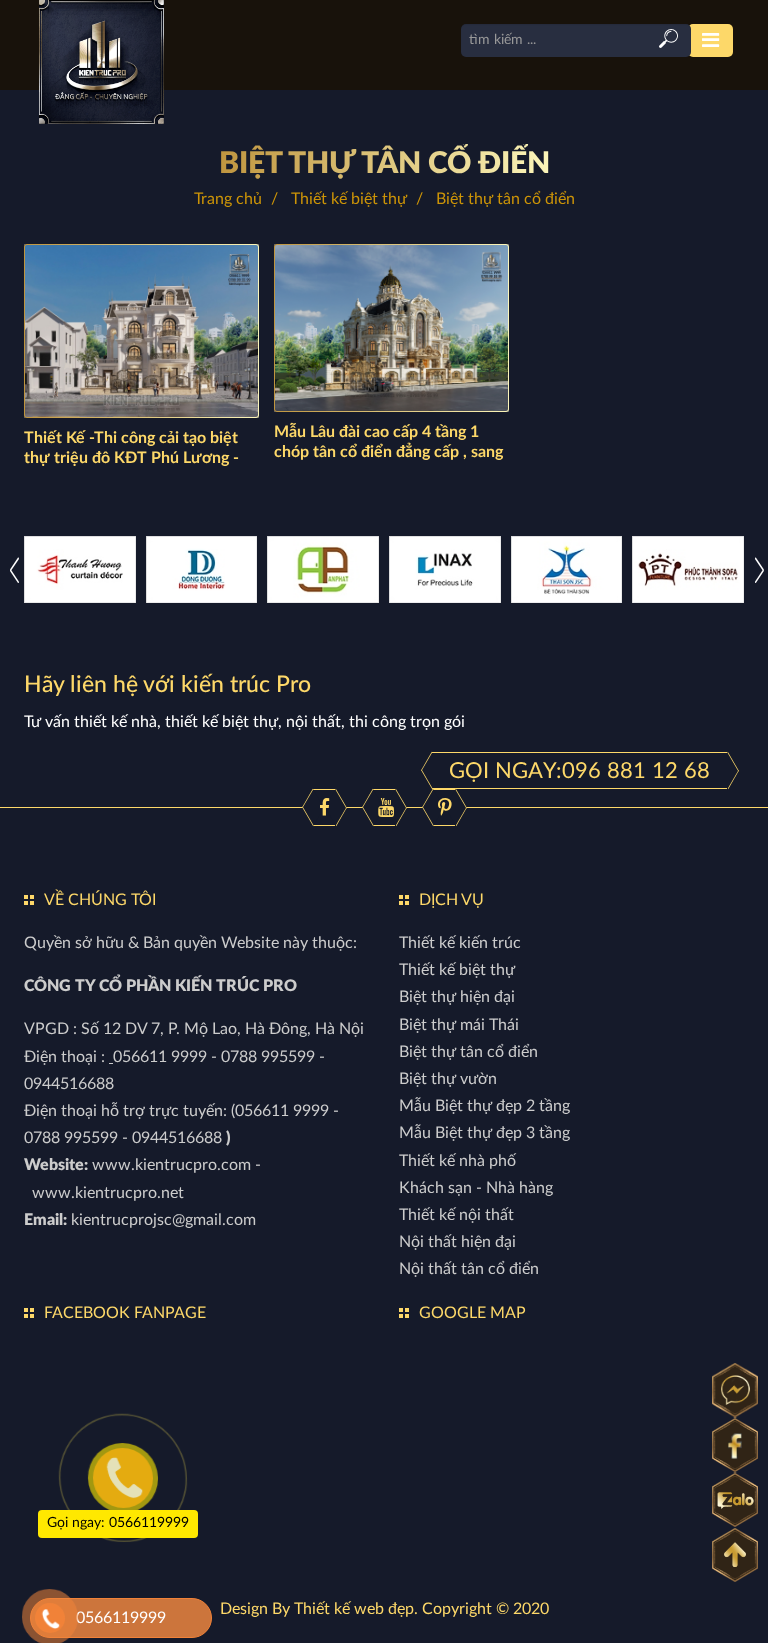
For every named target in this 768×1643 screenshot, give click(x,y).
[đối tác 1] (688, 569)
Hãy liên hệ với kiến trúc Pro (167, 684)
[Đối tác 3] (80, 569)
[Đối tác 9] (323, 569)
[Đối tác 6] (445, 569)
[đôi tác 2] (567, 569)
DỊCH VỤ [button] (451, 900)
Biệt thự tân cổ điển (384, 164)
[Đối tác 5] (202, 569)
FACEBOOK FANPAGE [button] (125, 1313)
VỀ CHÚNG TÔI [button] (100, 900)
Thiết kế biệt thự (349, 199)
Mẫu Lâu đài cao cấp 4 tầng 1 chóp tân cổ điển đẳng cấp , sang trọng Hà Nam (388, 452)
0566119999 (121, 1618)
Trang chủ (228, 199)
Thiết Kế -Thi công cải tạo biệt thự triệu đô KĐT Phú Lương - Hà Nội (131, 458)
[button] (759, 569)
